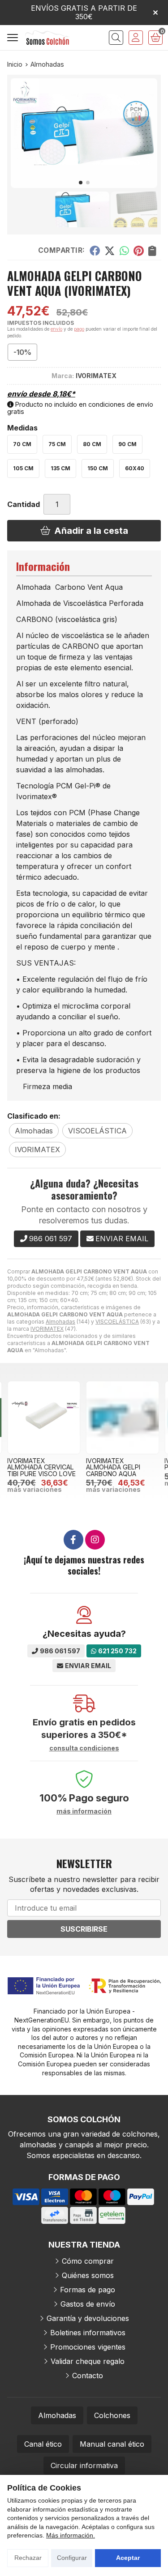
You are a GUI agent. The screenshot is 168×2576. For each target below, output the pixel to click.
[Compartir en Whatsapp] (124, 251)
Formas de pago (88, 2290)
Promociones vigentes (88, 2347)
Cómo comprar (88, 2261)
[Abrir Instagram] (95, 1540)
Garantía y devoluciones (88, 2318)
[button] (81, 183)
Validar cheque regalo (88, 2361)
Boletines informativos (88, 2333)
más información (84, 1811)
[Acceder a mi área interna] (136, 38)
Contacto (88, 2376)
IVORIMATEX (47, 1329)
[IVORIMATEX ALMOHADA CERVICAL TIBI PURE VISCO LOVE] (44, 1418)
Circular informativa (84, 2465)
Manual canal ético (112, 2444)
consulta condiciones (84, 1748)
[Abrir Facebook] (73, 1540)
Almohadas (60, 1322)
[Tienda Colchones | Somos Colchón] (47, 37)
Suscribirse (84, 1929)
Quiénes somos (88, 2275)
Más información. (71, 2535)
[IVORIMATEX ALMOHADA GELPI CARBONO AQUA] (123, 1418)
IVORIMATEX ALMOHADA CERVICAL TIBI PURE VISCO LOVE (41, 1467)
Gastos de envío (88, 2304)
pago (79, 329)
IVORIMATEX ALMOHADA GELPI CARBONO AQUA (113, 1467)
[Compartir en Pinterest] (138, 251)
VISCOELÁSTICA (117, 1322)
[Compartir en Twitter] (110, 251)
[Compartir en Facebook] (94, 251)
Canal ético (43, 2444)
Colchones (112, 2415)
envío (56, 329)
